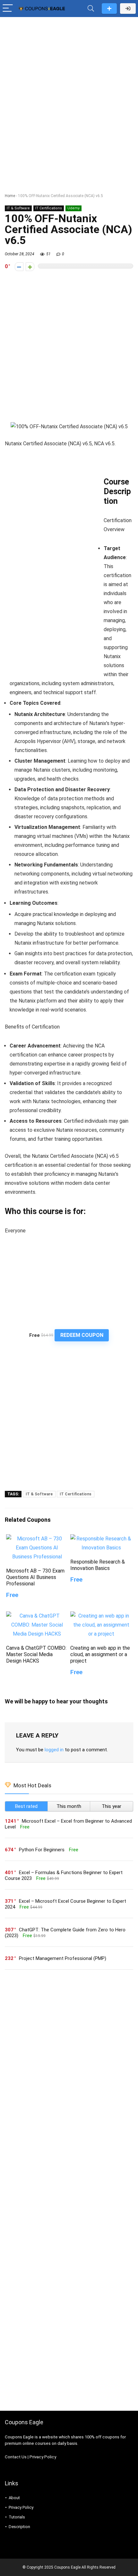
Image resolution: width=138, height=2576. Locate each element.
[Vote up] (30, 267)
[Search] (91, 9)
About (14, 2498)
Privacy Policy (43, 2457)
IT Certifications (49, 208)
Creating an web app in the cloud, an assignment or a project (100, 1654)
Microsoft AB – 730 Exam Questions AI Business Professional (35, 1577)
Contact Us (16, 2457)
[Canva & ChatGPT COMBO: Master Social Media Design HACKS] (37, 1616)
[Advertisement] (69, 92)
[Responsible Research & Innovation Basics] (101, 1539)
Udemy (73, 208)
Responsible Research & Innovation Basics (98, 1565)
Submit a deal (109, 9)
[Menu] (8, 9)
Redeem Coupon (82, 1335)
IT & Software (18, 208)
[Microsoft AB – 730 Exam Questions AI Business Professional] (37, 1539)
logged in (54, 1750)
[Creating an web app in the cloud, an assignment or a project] (101, 1616)
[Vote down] (19, 267)
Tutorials (17, 2517)
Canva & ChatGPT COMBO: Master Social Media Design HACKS (36, 1654)
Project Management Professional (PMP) (63, 1958)
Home (10, 196)
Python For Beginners (42, 1850)
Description (19, 2527)
